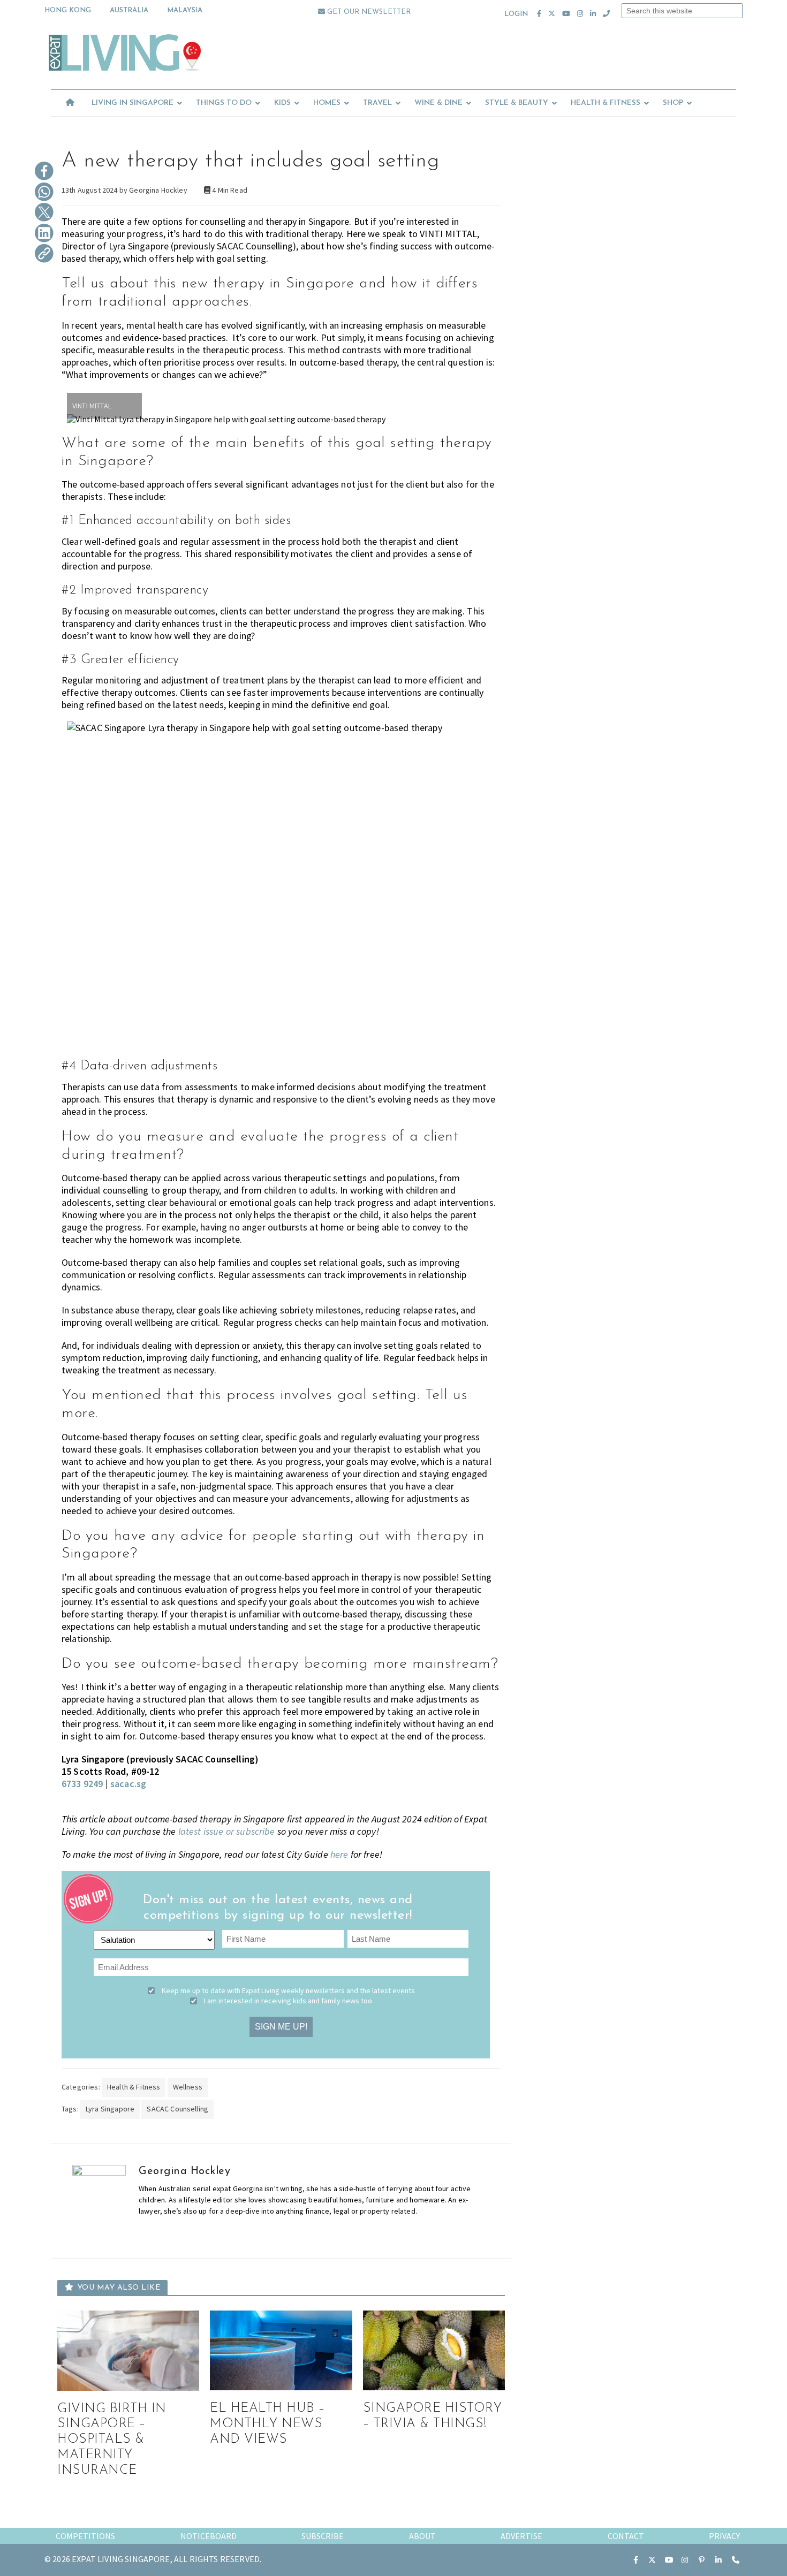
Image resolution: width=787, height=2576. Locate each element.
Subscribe (323, 2536)
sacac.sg (128, 1784)
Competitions (85, 2536)
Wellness (188, 2087)
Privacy (724, 2536)
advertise (521, 2536)
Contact (626, 2536)
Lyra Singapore (110, 2109)
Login (516, 14)
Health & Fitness (134, 2087)
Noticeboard (209, 2536)
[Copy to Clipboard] (44, 254)
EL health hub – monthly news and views (268, 2424)
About (422, 2536)
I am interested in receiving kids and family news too (288, 2001)
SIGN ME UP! (281, 2027)
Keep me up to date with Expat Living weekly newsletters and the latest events (288, 1990)
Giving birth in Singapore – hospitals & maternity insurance (112, 2440)
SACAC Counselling (177, 2109)
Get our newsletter (368, 12)
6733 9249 (82, 1784)
